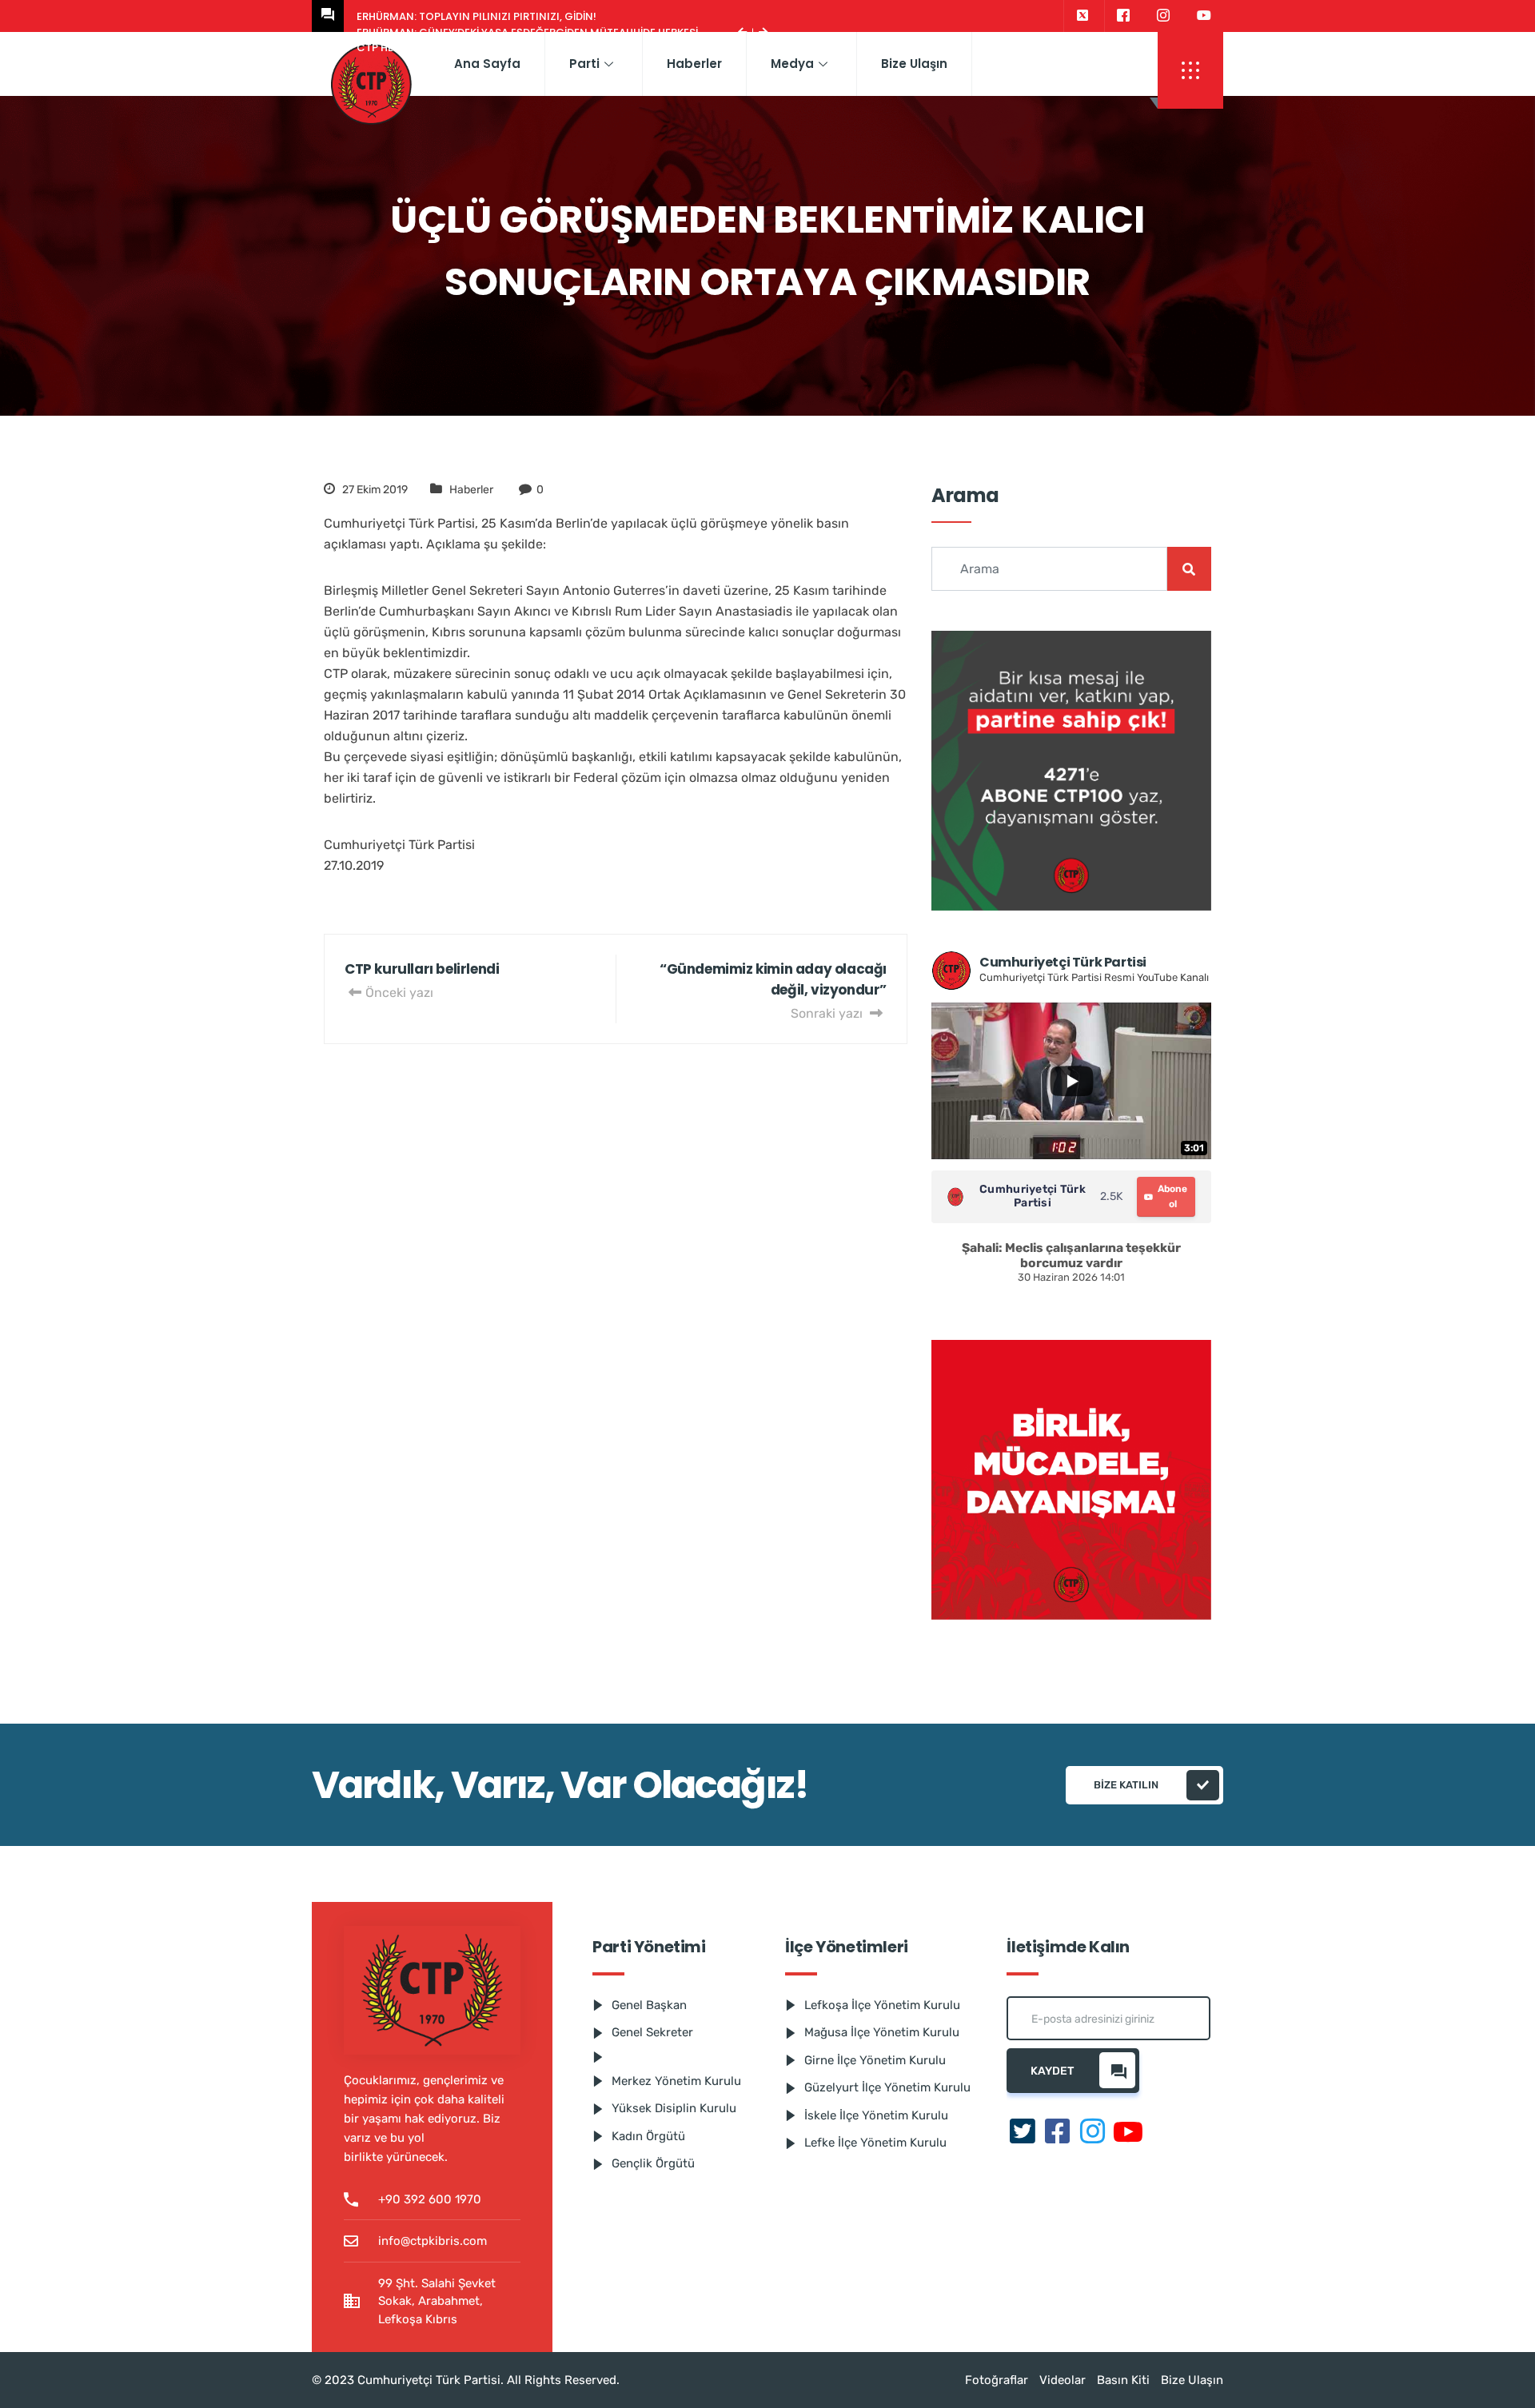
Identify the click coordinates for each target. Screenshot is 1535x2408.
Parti (584, 64)
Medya (792, 64)
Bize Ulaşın (914, 64)
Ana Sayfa (487, 64)
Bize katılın (1126, 1785)
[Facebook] (1123, 16)
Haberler (694, 64)
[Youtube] (1204, 16)
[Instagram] (1163, 16)
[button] (1190, 70)
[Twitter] (1082, 16)
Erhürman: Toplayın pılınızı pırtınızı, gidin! (476, 16)
